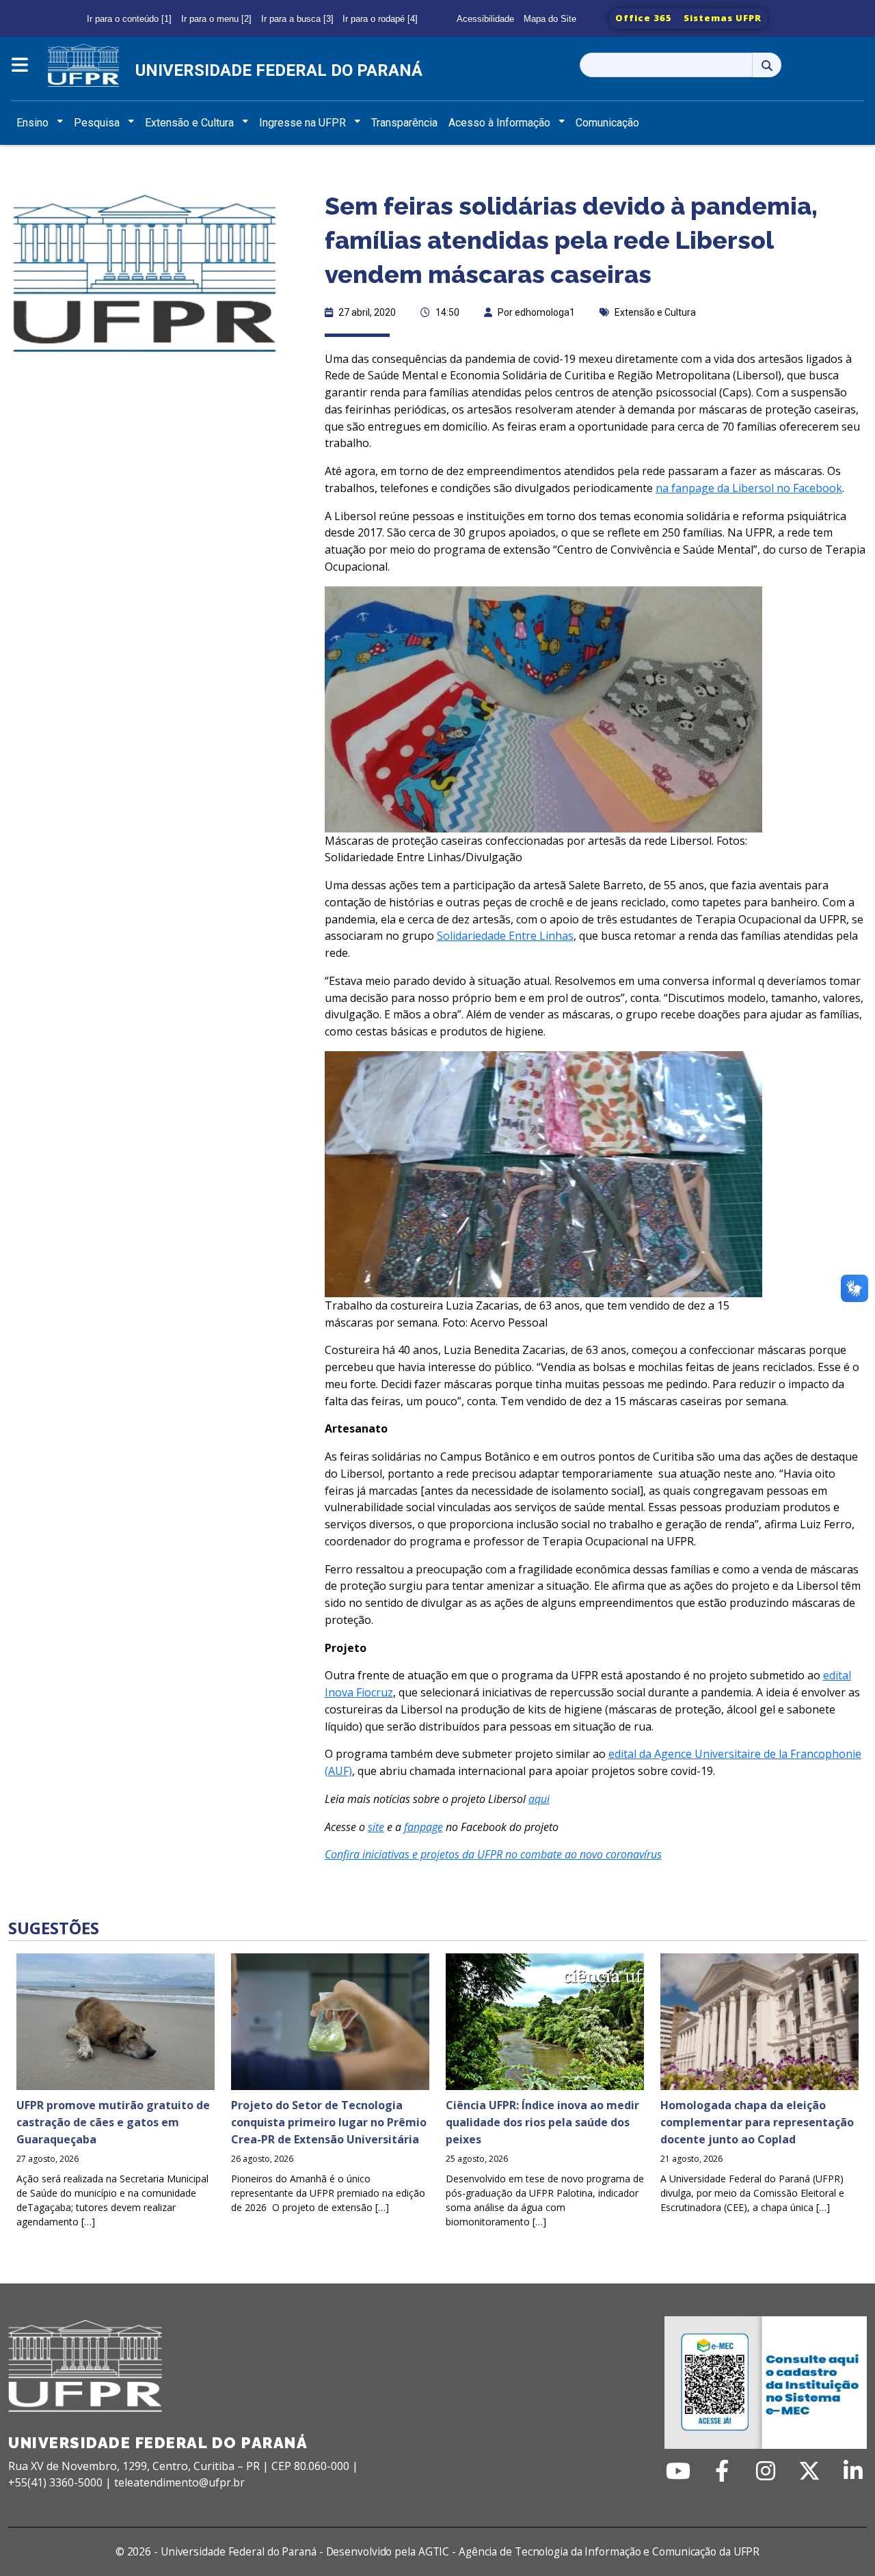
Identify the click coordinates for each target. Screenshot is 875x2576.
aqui (539, 1799)
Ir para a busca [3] (297, 19)
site (376, 1827)
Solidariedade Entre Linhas (505, 936)
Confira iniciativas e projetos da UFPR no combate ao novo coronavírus (493, 1854)
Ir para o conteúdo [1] (129, 19)
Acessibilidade (485, 19)
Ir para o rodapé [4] (380, 19)
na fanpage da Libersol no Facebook (749, 488)
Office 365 (644, 18)
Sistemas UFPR (723, 18)
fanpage (423, 1827)
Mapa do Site (550, 19)
